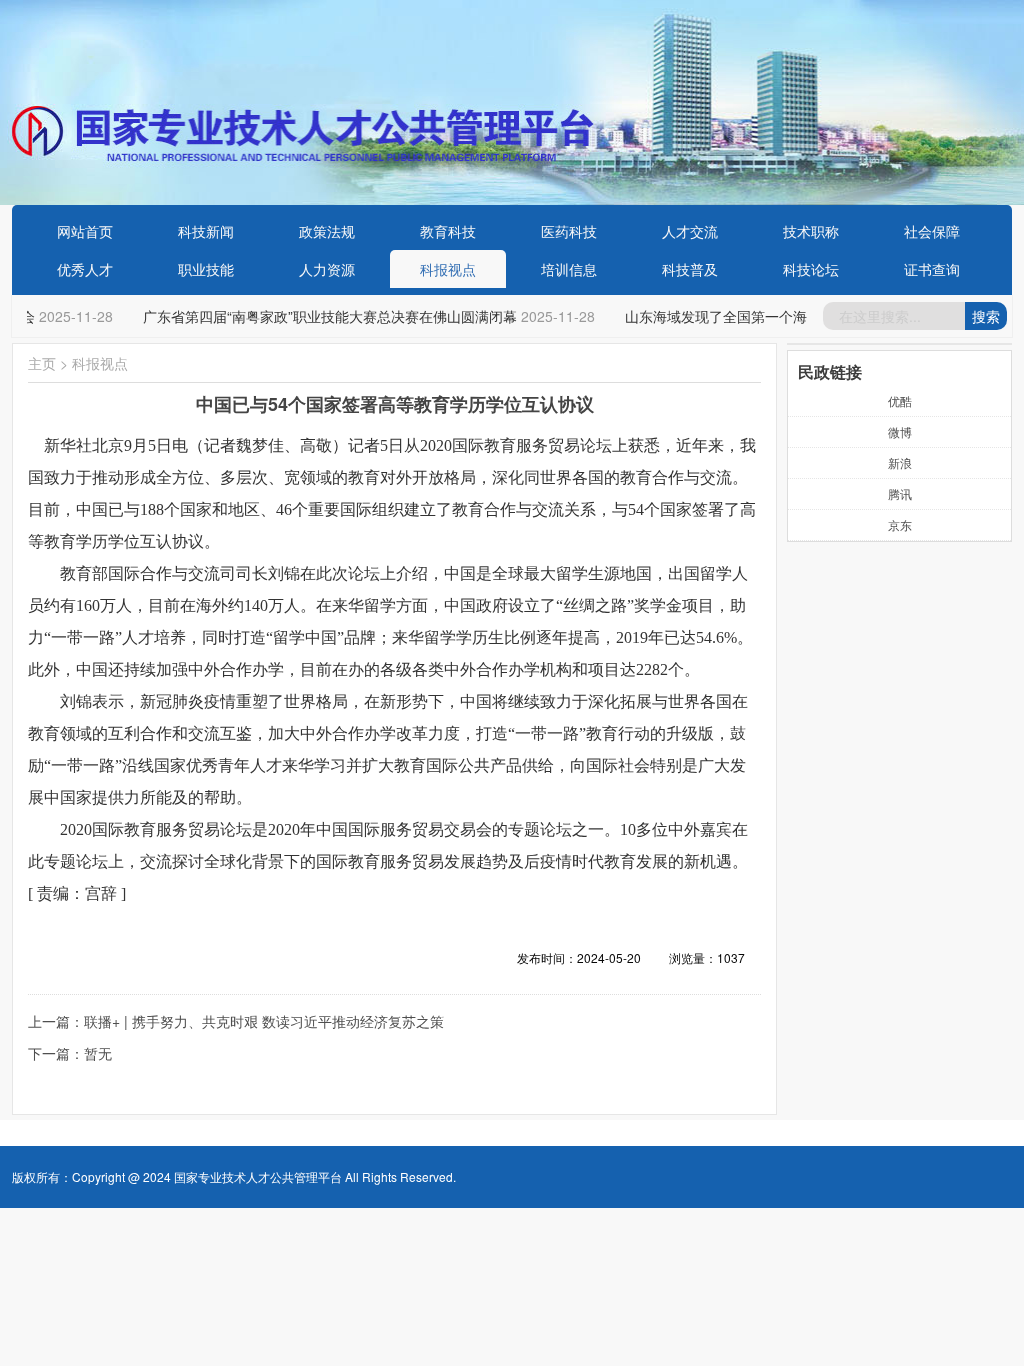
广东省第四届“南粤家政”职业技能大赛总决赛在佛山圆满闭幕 (323, 316)
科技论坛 (811, 269)
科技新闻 (206, 231)
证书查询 (932, 269)
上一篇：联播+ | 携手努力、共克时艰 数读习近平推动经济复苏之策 (236, 1021)
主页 (42, 363)
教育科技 (448, 231)
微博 (900, 431)
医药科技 (569, 231)
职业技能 (206, 269)
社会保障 (932, 231)
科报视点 (448, 269)
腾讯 (900, 493)
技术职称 (811, 231)
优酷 (900, 400)
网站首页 (85, 231)
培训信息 (569, 269)
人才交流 (690, 231)
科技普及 (690, 269)
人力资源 (327, 269)
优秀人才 (85, 269)
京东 (900, 524)
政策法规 (327, 231)
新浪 (900, 462)
